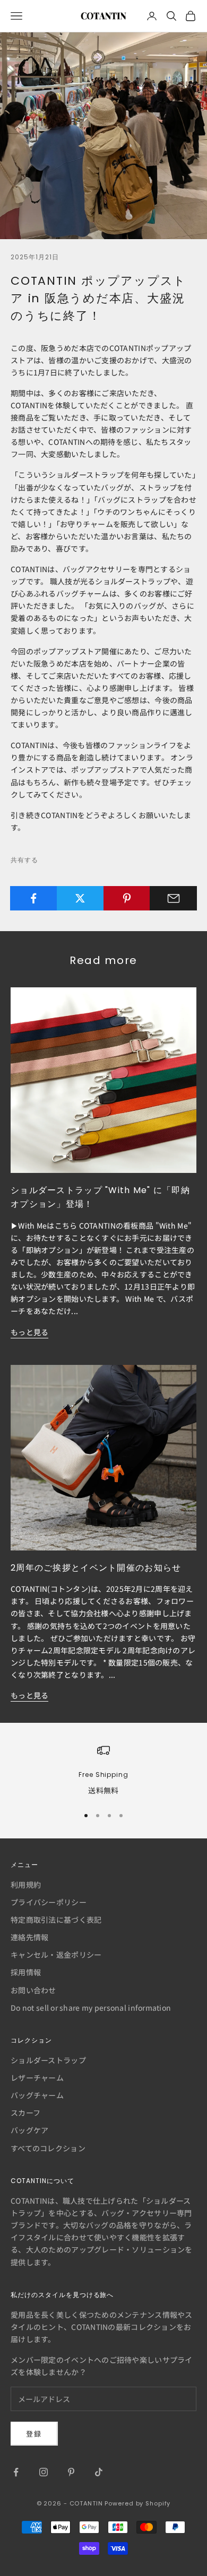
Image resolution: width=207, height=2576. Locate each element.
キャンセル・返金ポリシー (56, 1955)
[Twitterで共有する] (80, 898)
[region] (103, 1770)
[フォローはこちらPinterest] (71, 2472)
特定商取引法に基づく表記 (56, 1920)
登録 (34, 2434)
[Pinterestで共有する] (127, 898)
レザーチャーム (37, 2078)
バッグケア (29, 2130)
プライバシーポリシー (49, 1902)
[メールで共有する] (173, 898)
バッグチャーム (37, 2095)
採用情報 (26, 1972)
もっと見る (29, 1332)
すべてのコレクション (48, 2148)
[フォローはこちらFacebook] (16, 2472)
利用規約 (26, 1885)
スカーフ (25, 2113)
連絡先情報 (29, 1937)
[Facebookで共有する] (34, 898)
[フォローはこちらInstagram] (44, 2472)
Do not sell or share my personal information (91, 2008)
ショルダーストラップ (48, 2060)
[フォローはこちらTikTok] (99, 2472)
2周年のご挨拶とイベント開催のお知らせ (96, 1568)
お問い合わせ (33, 1990)
